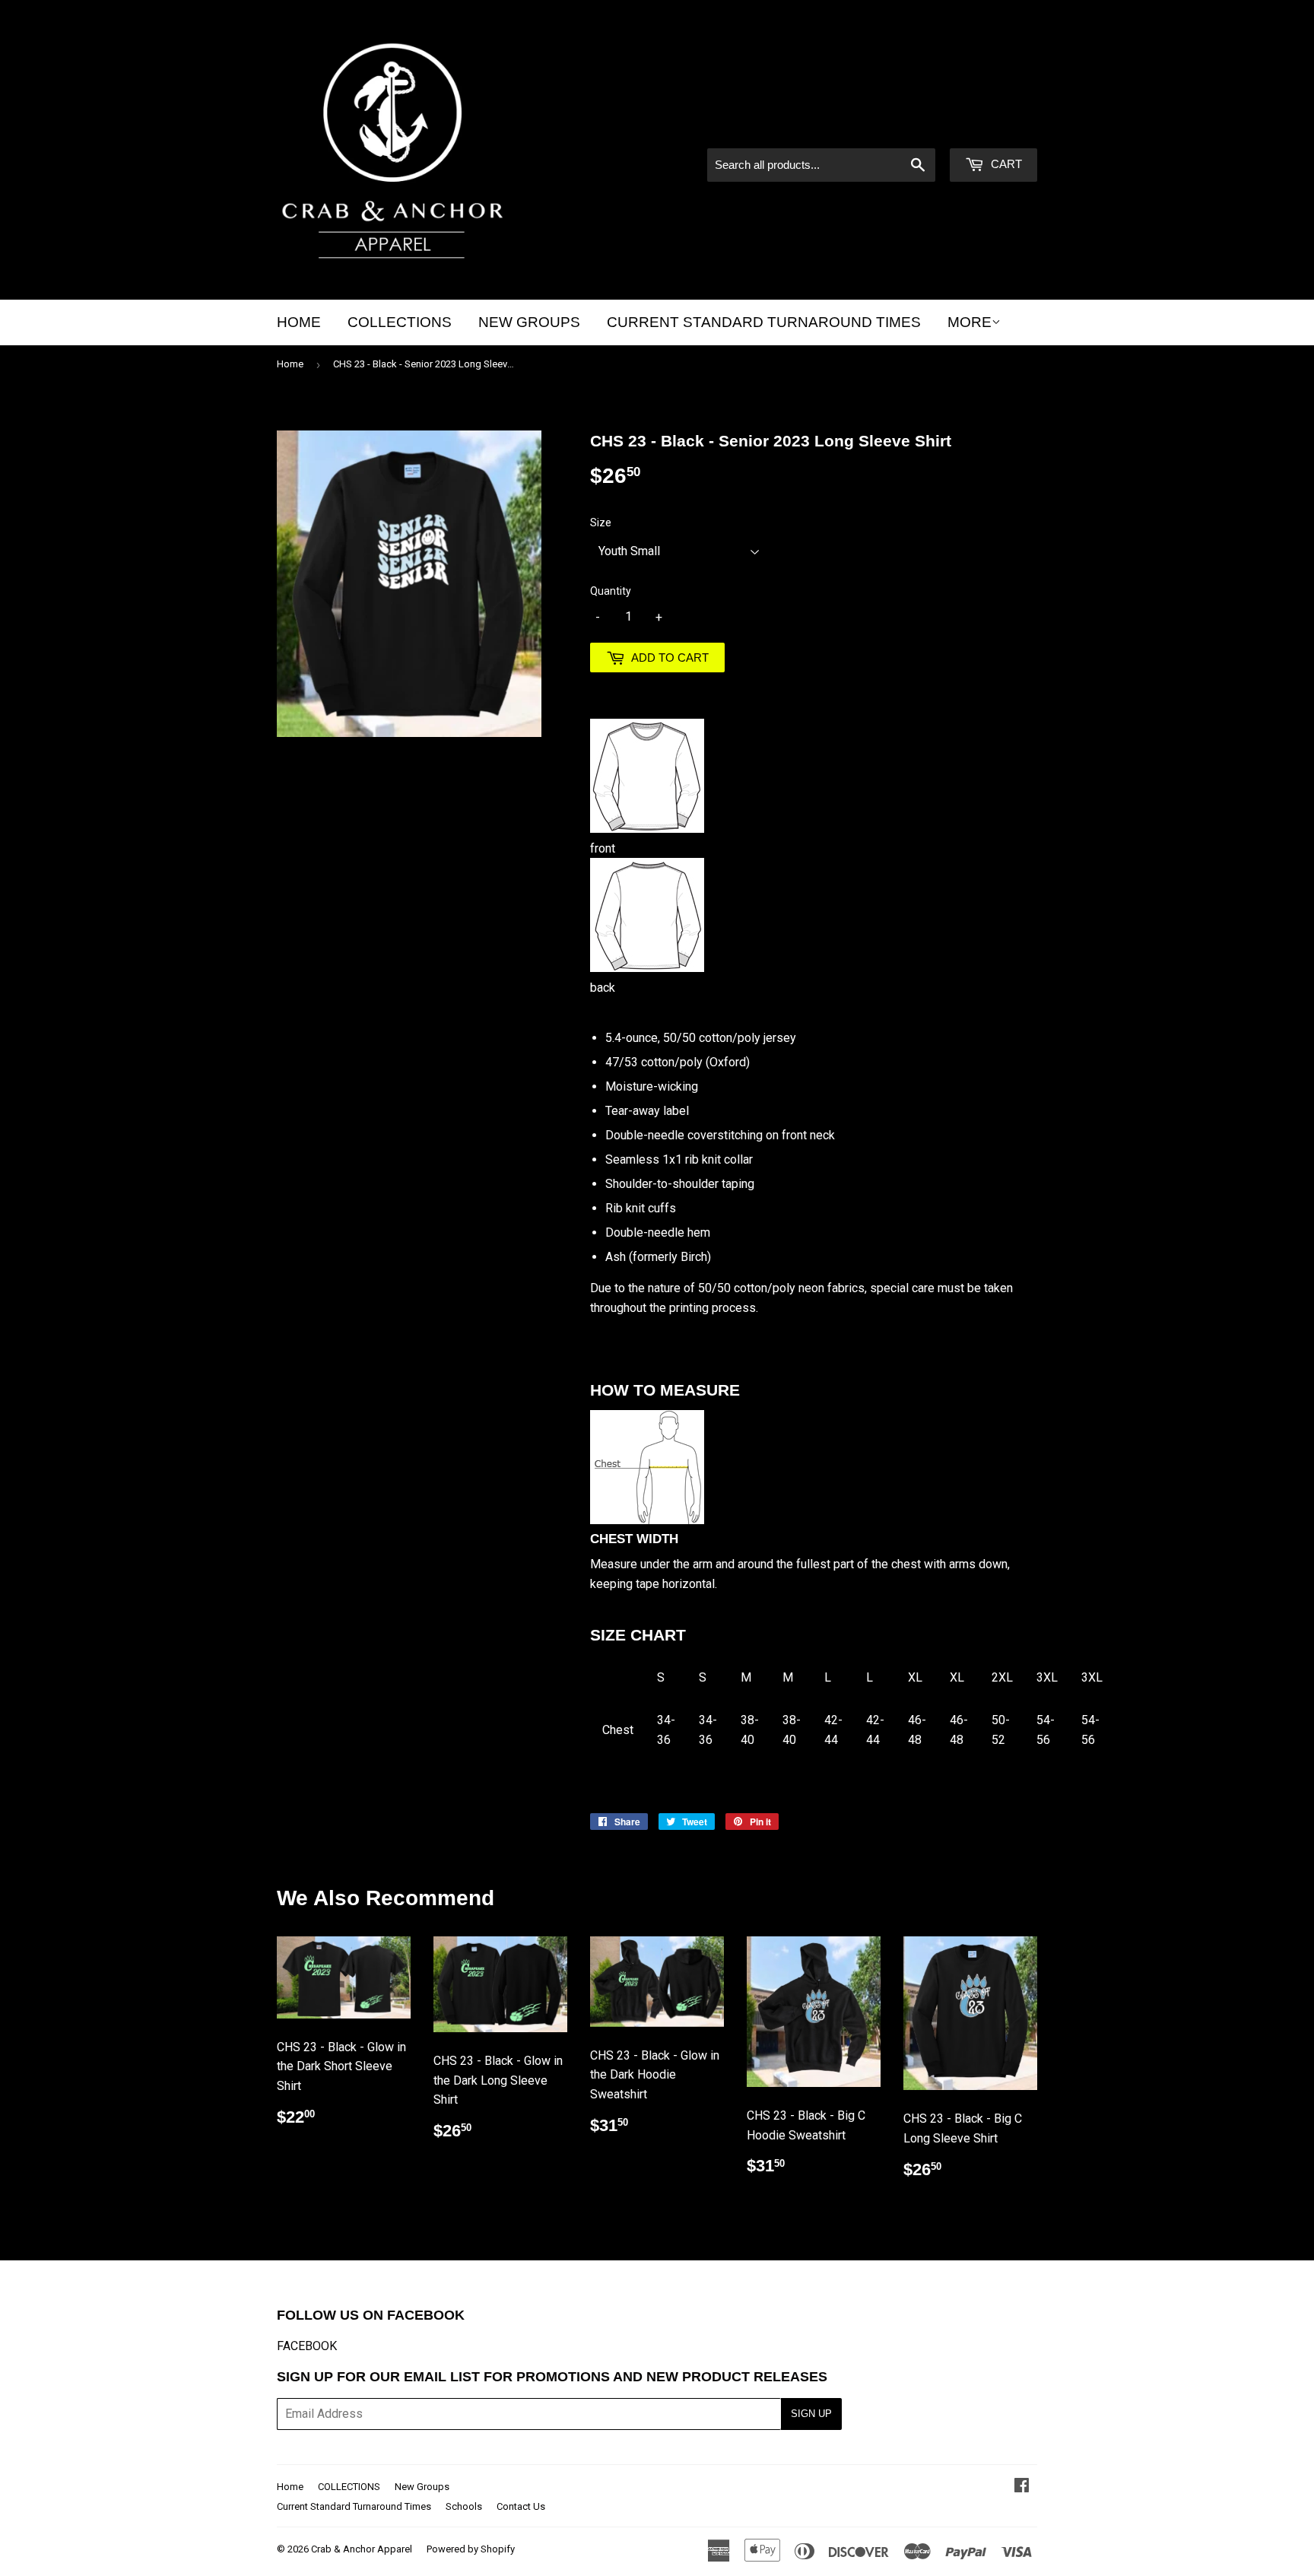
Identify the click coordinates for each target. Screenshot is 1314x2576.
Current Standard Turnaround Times (764, 322)
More (970, 322)
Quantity (611, 591)
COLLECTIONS (400, 322)
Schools (464, 2506)
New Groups (529, 322)
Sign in (908, 128)
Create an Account (992, 128)
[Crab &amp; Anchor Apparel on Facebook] (1022, 2487)
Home (299, 322)
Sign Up (811, 2414)
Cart (1005, 164)
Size (601, 523)
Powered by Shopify (471, 2549)
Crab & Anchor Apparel (362, 2549)
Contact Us (521, 2506)
